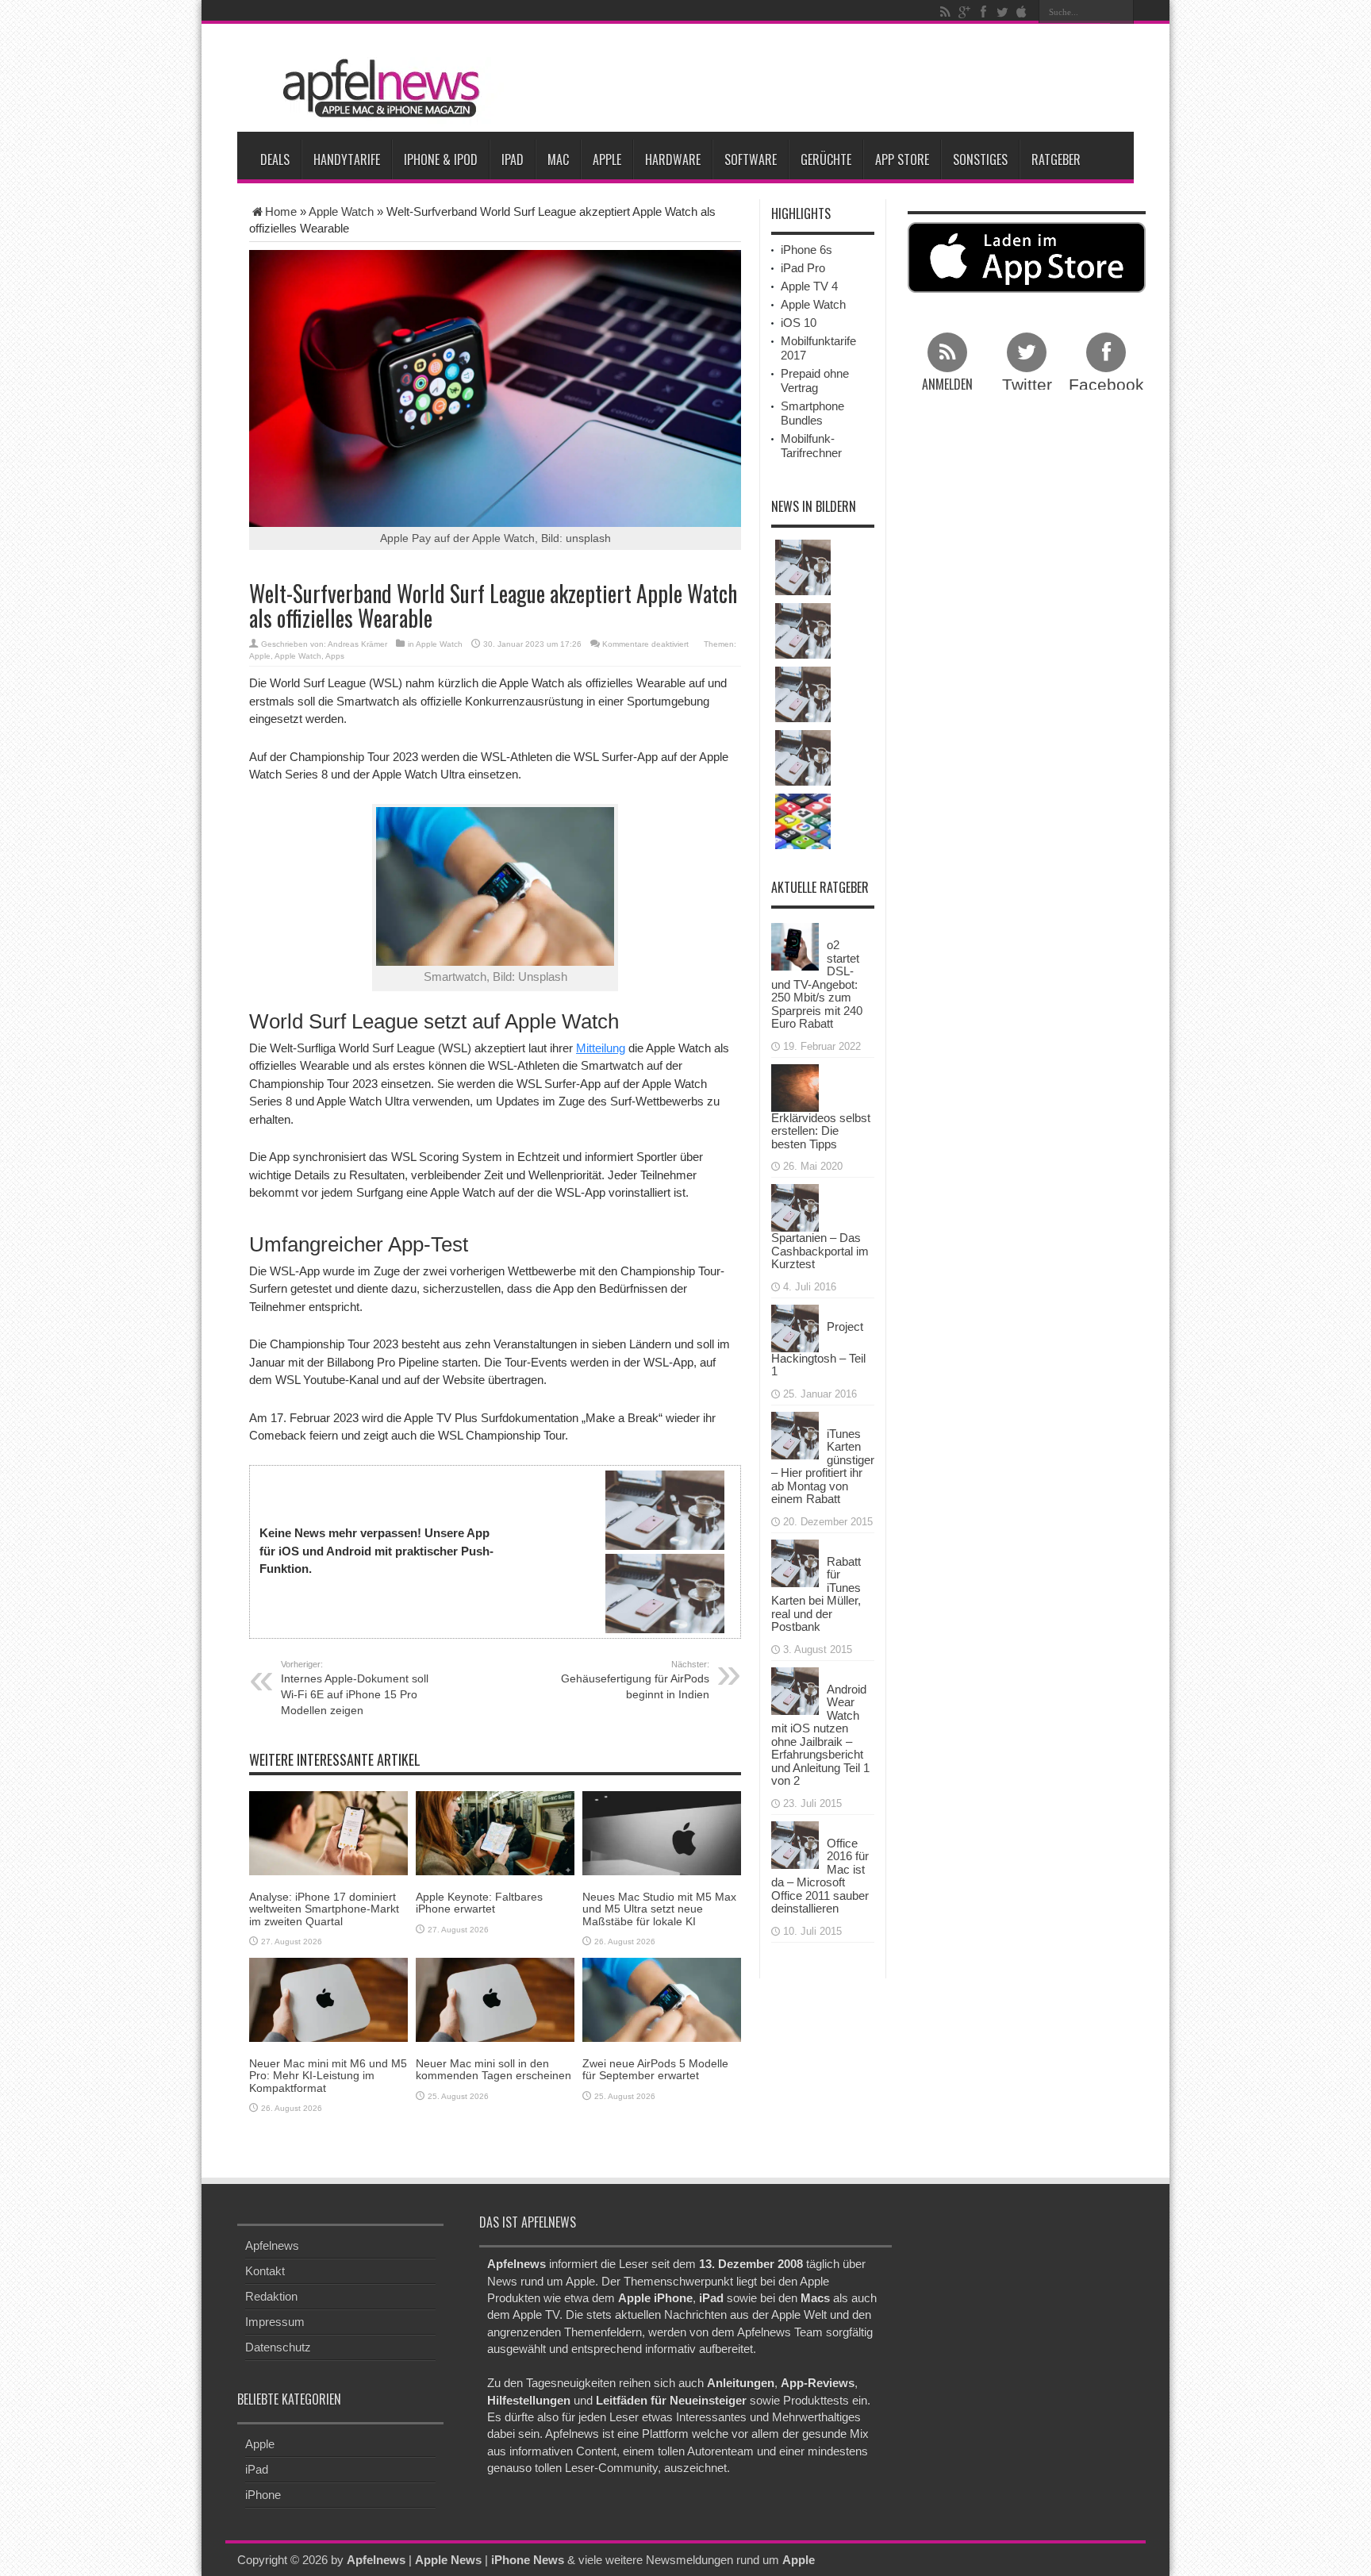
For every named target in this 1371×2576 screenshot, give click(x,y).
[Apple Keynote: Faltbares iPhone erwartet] (495, 1832)
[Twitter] (1002, 12)
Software (751, 160)
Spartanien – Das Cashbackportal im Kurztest (820, 1251)
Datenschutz (278, 2347)
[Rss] (945, 12)
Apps (335, 656)
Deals (275, 160)
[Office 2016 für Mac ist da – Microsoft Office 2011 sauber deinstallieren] (795, 1843)
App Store (902, 160)
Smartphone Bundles (812, 413)
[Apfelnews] (376, 88)
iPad (513, 160)
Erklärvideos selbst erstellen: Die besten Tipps (821, 1131)
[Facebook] (983, 12)
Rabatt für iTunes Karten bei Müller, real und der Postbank (816, 1594)
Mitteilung (601, 1048)
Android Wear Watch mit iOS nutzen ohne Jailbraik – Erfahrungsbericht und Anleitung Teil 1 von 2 (820, 1735)
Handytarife (347, 160)
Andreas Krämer (357, 644)
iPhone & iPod (441, 160)
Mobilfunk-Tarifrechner (811, 446)
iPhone (263, 2495)
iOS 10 (799, 323)
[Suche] (1122, 12)
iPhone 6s (806, 250)
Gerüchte (826, 160)
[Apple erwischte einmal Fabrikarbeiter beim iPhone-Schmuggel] (803, 758)
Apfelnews (272, 2245)
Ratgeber (1056, 160)
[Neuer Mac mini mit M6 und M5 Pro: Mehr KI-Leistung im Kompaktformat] (328, 1999)
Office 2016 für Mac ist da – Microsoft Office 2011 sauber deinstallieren (820, 1876)
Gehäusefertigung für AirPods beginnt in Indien (635, 1680)
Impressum (275, 2322)
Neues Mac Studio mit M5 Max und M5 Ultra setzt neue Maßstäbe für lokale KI (659, 1909)
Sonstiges (980, 160)
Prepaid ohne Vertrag (815, 381)
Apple (607, 160)
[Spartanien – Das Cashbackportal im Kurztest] (795, 1207)
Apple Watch (341, 211)
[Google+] (964, 12)
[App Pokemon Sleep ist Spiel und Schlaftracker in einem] (803, 821)
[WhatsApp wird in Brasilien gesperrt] (803, 631)
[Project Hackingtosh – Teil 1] (795, 1326)
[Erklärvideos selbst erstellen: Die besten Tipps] (795, 1086)
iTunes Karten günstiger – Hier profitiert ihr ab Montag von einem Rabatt (823, 1467)
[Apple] (1021, 12)
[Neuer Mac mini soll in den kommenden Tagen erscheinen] (495, 1999)
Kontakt (265, 2271)
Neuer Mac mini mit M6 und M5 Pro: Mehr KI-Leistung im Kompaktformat (328, 2076)
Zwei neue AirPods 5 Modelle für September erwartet (655, 2069)
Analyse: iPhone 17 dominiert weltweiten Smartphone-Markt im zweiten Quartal (324, 1909)
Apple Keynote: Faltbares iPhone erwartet (479, 1903)
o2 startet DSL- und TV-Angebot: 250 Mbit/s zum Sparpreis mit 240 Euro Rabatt (817, 984)
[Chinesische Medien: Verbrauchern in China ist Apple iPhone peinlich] (803, 567)
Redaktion (271, 2296)
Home (281, 211)
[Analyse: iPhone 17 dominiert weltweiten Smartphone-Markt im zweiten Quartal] (328, 1832)
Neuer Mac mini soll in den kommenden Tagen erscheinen (493, 2069)
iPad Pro (803, 268)
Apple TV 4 (809, 286)
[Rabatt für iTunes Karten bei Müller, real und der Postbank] (795, 1561)
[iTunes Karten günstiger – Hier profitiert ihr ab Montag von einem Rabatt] (795, 1434)
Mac (558, 160)
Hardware (673, 160)
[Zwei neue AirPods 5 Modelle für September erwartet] (662, 1999)
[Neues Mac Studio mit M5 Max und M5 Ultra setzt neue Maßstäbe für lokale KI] (662, 1832)
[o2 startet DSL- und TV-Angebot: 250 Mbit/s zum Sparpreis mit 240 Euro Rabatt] (795, 946)
